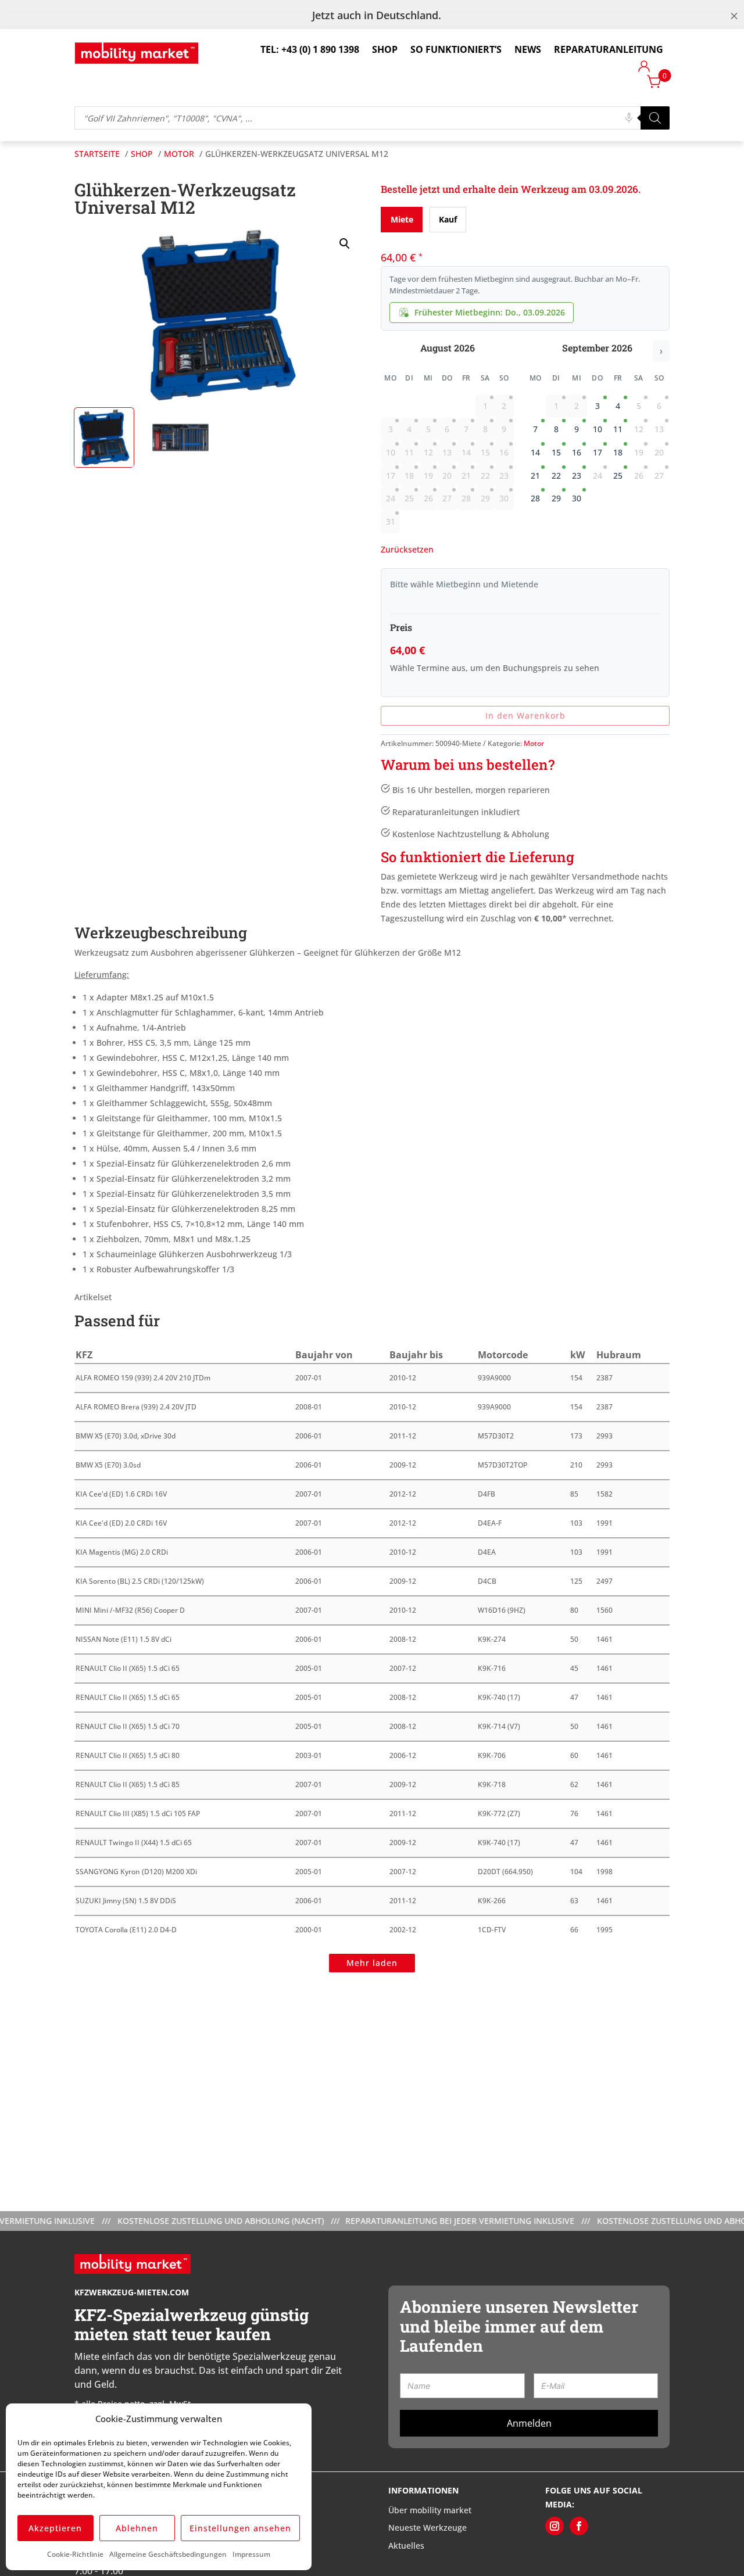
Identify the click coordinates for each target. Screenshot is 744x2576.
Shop (385, 49)
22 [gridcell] (556, 476)
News (528, 49)
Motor (534, 743)
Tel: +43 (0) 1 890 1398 (310, 49)
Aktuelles (406, 2545)
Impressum (251, 2554)
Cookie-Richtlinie (75, 2554)
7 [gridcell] (535, 429)
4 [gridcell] (618, 406)
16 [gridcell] (577, 452)
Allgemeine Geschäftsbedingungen (168, 2554)
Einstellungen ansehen (240, 2528)
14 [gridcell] (535, 452)
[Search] (655, 118)
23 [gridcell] (577, 476)
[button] (345, 244)
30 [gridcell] (577, 498)
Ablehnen (137, 2528)
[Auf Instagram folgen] (555, 2526)
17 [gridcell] (598, 452)
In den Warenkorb (525, 715)
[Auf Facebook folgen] (579, 2526)
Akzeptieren (55, 2528)
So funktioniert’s (456, 49)
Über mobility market (430, 2510)
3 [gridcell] (598, 406)
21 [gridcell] (535, 476)
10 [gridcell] (598, 429)
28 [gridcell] (535, 498)
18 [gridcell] (618, 452)
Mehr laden (372, 1963)
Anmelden (529, 2423)
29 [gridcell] (556, 498)
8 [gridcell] (556, 429)
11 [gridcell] (618, 429)
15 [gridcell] (556, 452)
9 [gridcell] (577, 429)
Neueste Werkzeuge (428, 2527)
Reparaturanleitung (609, 49)
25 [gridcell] (618, 476)
